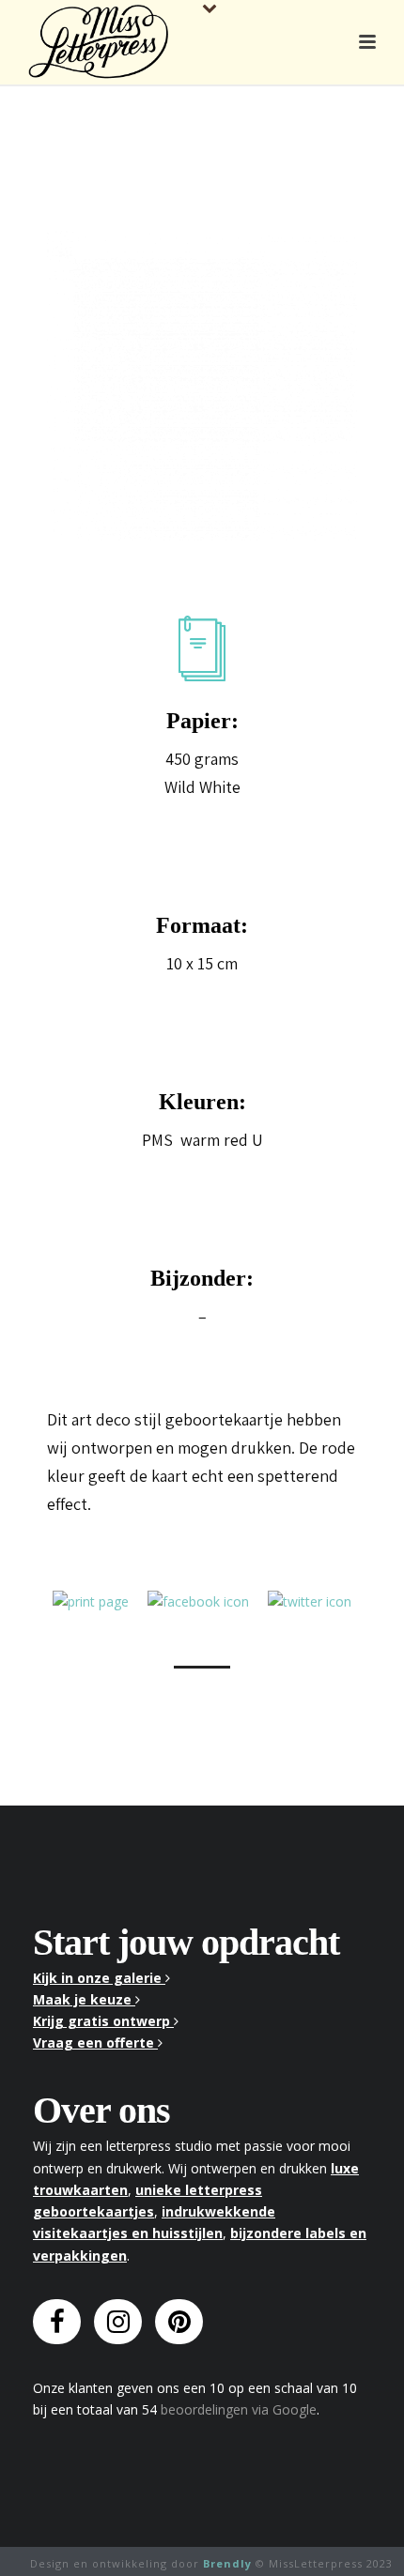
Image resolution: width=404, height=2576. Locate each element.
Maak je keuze (84, 1999)
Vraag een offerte (95, 2043)
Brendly (227, 2563)
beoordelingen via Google (239, 2409)
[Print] (91, 1600)
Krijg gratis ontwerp (103, 2021)
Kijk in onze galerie (99, 1978)
